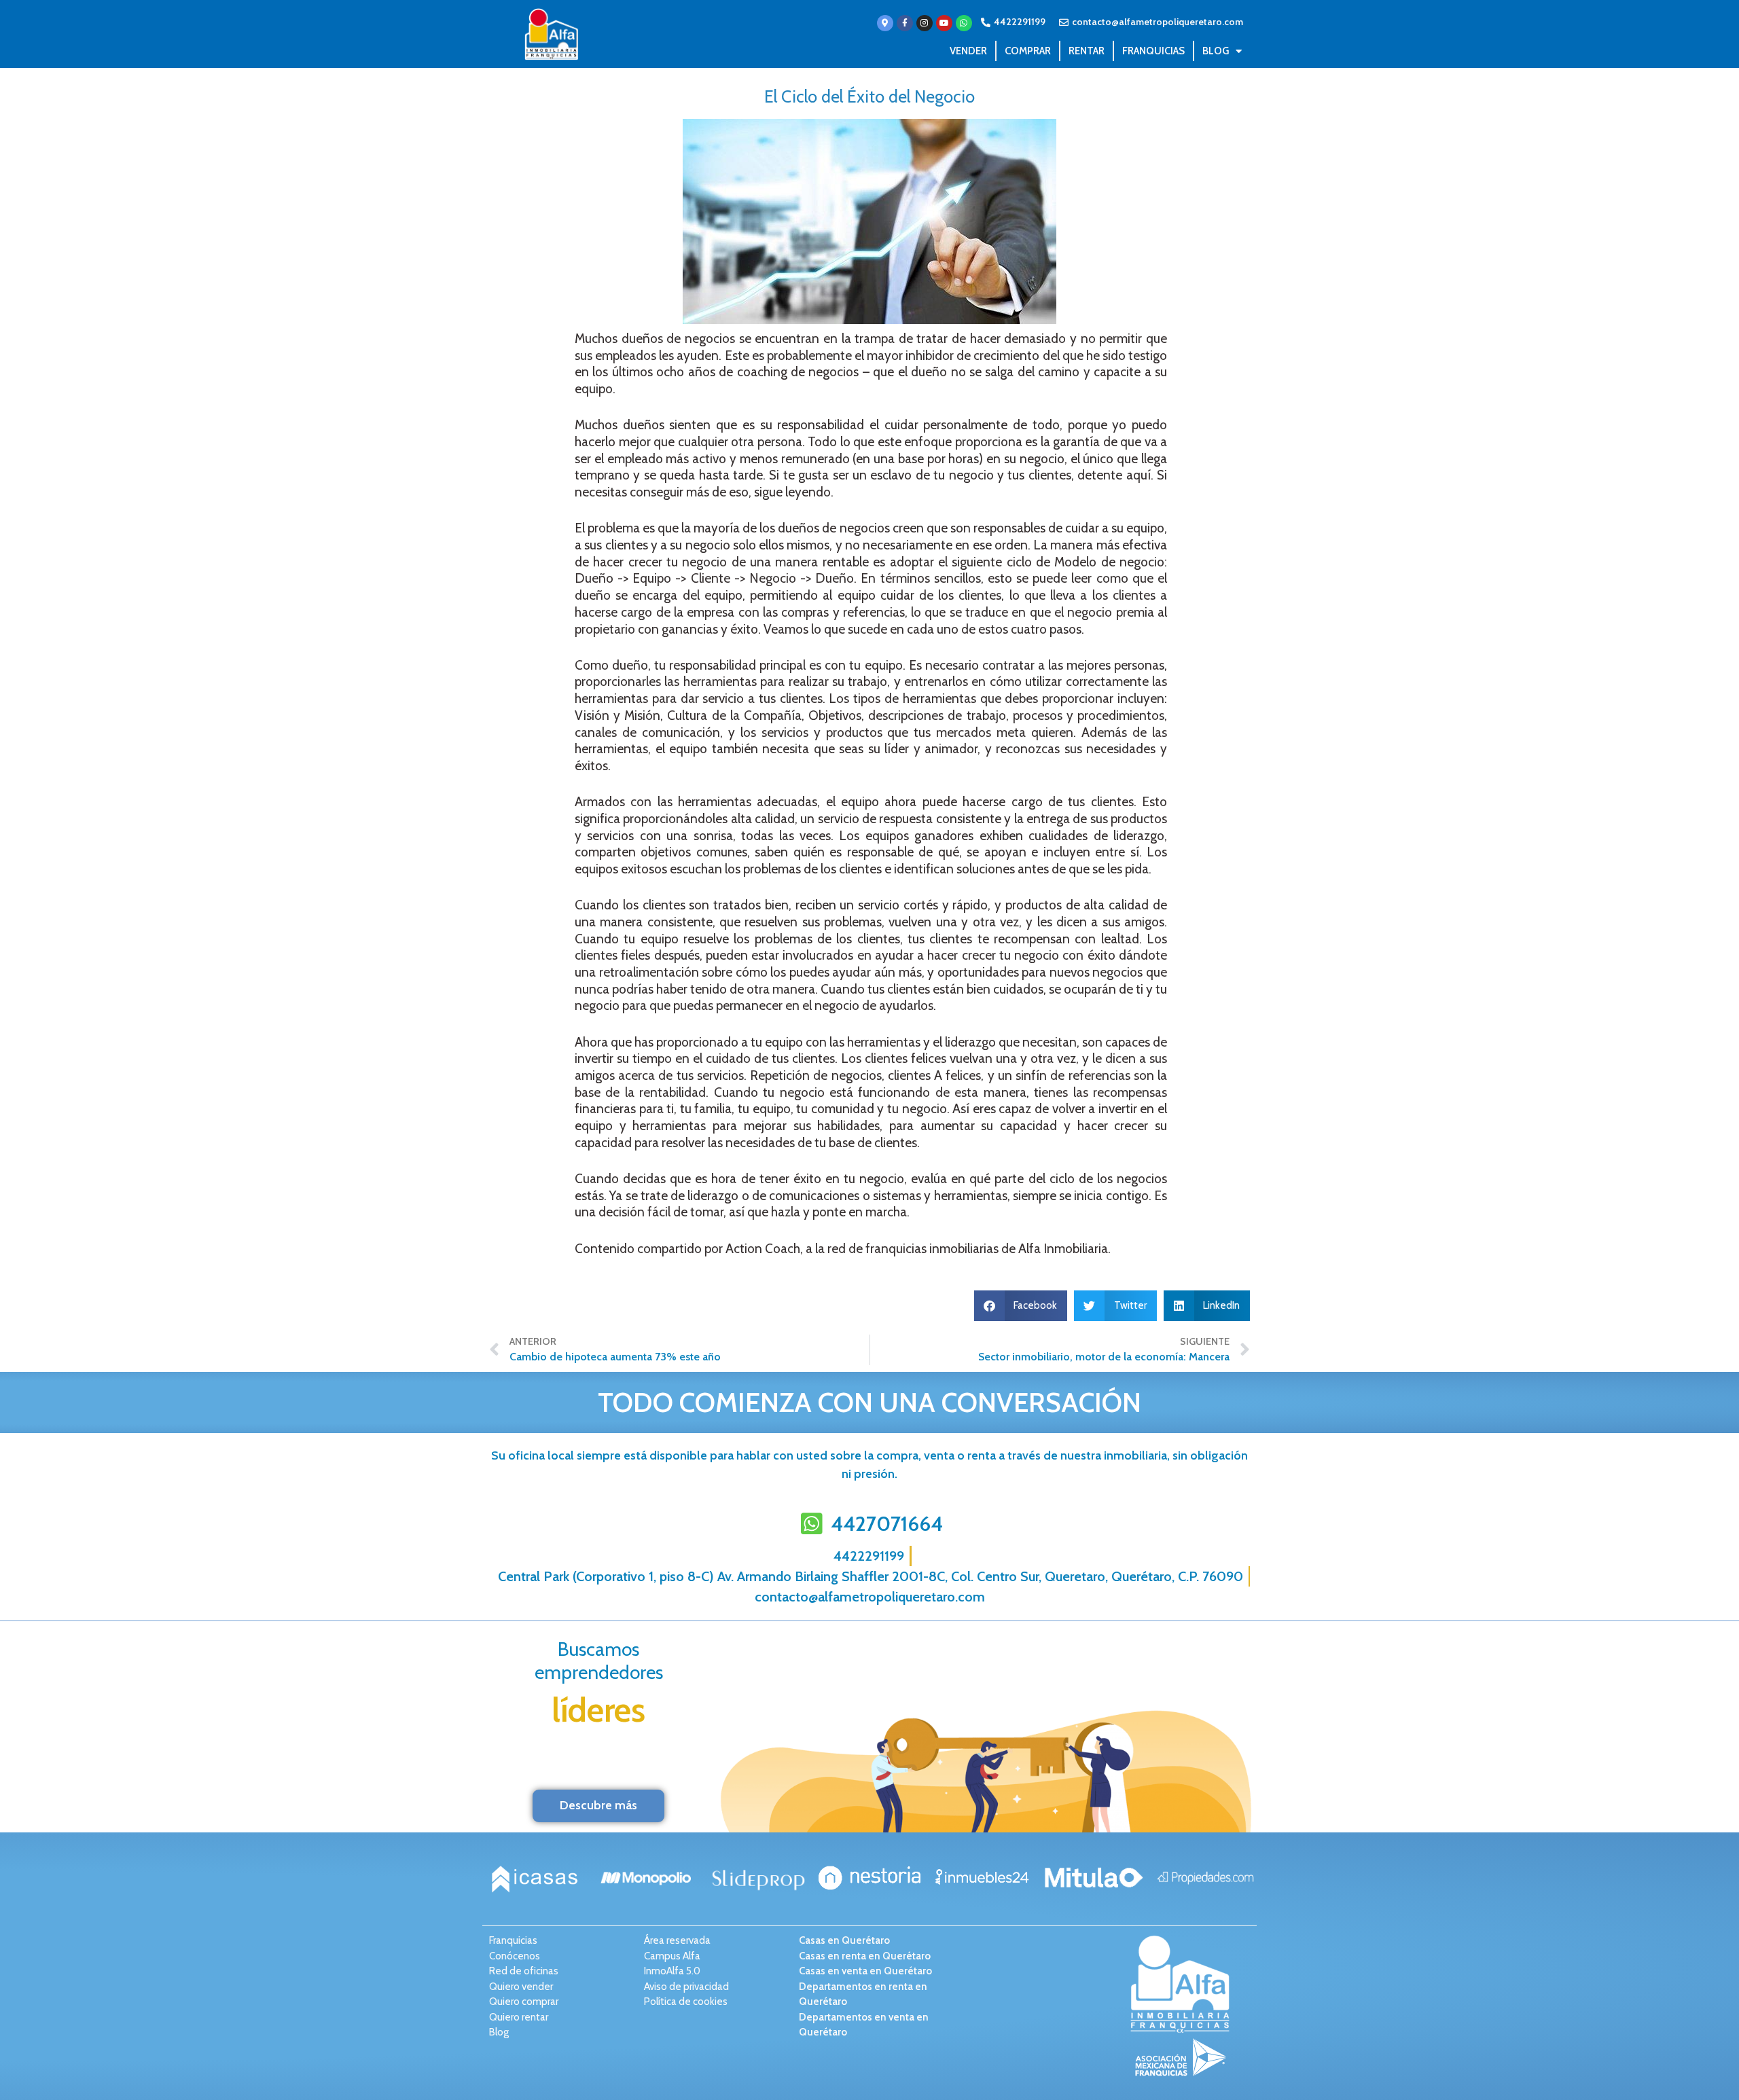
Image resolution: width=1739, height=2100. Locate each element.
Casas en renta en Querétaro (865, 1956)
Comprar (1028, 51)
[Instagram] (925, 23)
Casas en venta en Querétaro (865, 1971)
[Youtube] (944, 23)
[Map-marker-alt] (885, 23)
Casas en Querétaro (844, 1940)
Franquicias (1153, 51)
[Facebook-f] (905, 23)
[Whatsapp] (964, 23)
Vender (968, 51)
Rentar (1087, 51)
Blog (1216, 51)
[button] (1021, 1306)
